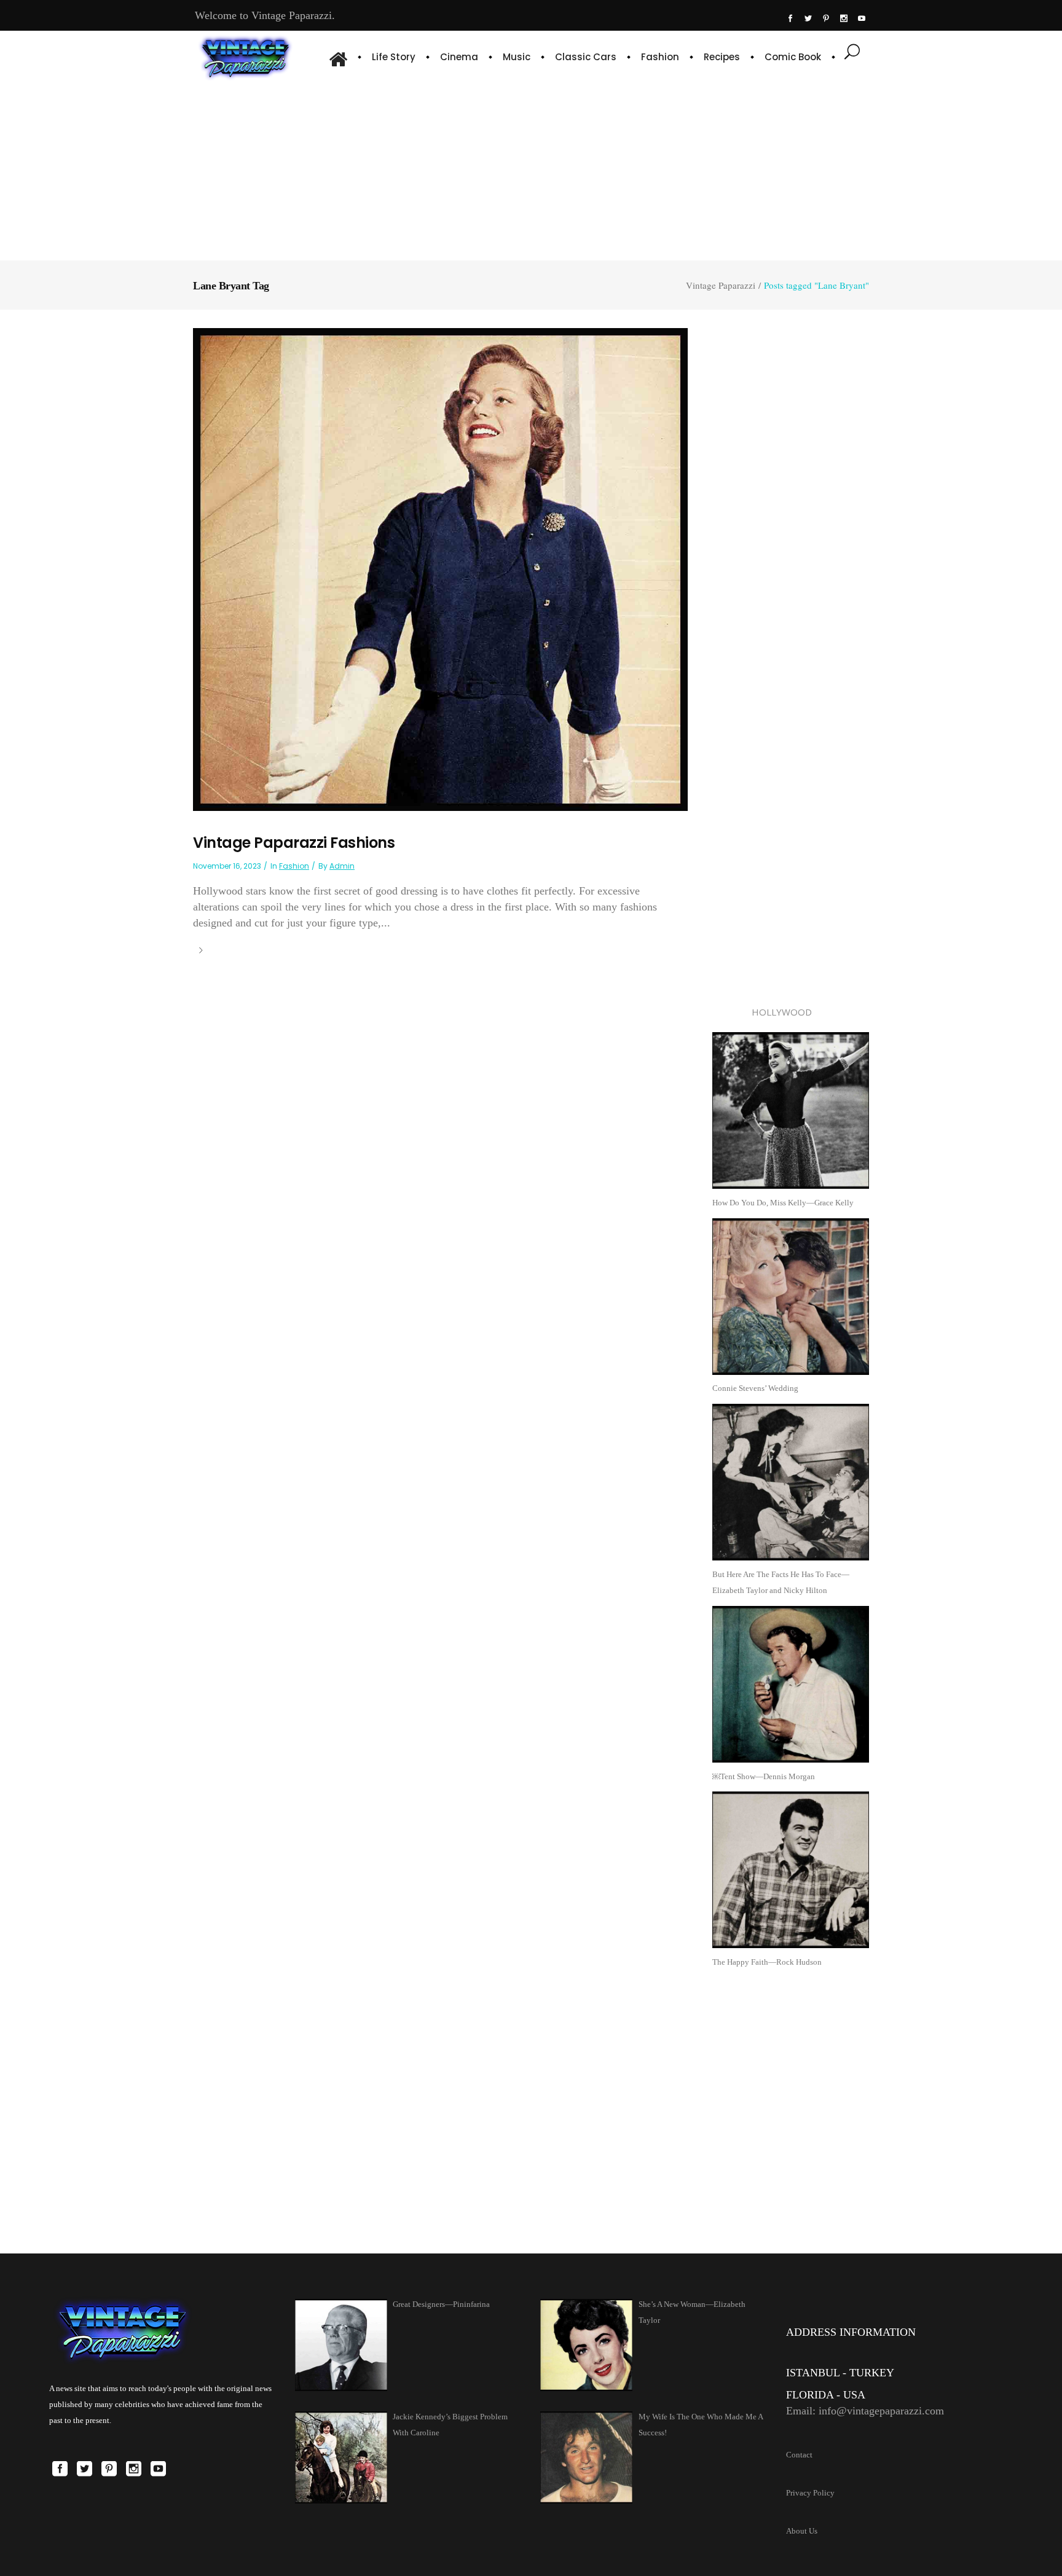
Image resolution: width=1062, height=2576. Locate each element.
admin (342, 866)
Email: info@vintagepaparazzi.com (865, 2411)
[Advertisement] (531, 169)
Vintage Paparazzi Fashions (294, 843)
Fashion (294, 866)
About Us (802, 2531)
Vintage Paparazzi (721, 285)
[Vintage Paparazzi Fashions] (440, 569)
